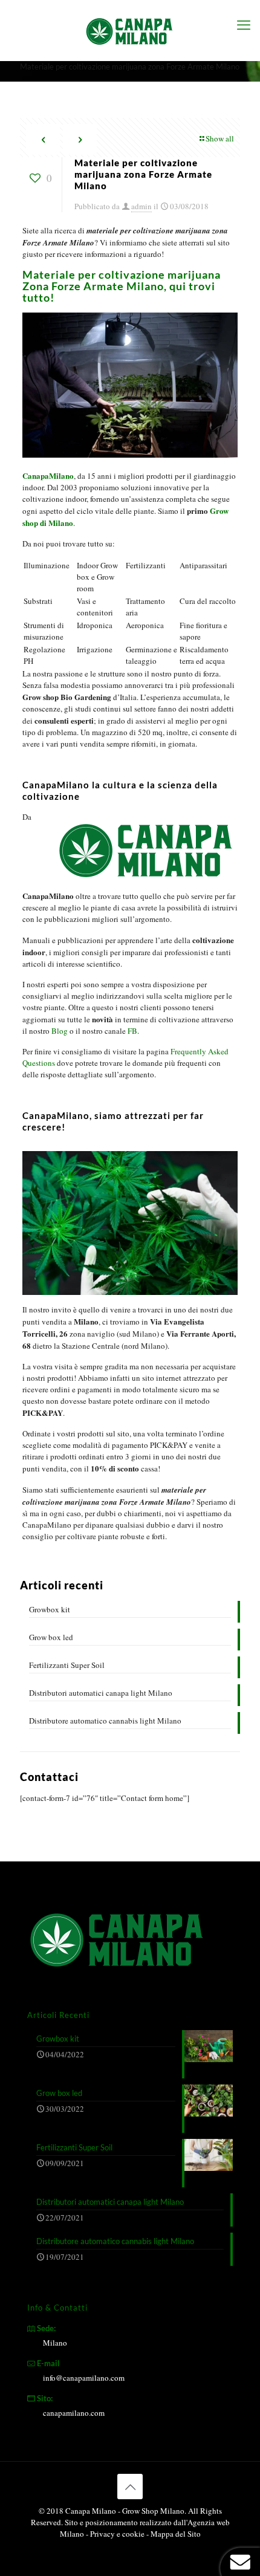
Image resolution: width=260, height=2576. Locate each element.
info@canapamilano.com (84, 2378)
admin (141, 206)
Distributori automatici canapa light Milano (101, 1693)
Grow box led (51, 1637)
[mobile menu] (244, 24)
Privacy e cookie (118, 2534)
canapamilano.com (74, 2413)
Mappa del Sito (176, 2534)
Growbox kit (50, 1609)
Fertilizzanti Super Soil (67, 1665)
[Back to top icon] (130, 2487)
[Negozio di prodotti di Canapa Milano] (130, 30)
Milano (55, 2343)
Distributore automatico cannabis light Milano (105, 1721)
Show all (220, 138)
